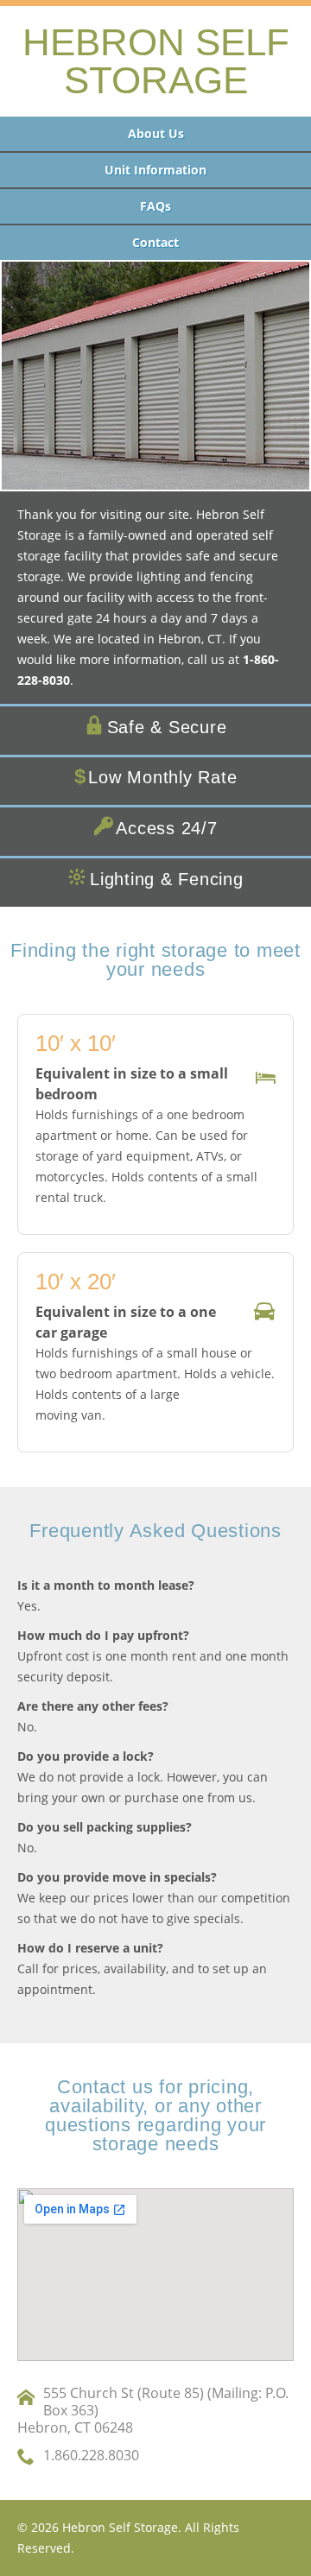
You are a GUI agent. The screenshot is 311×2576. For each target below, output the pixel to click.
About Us (156, 133)
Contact (155, 242)
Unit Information (155, 170)
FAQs (155, 206)
